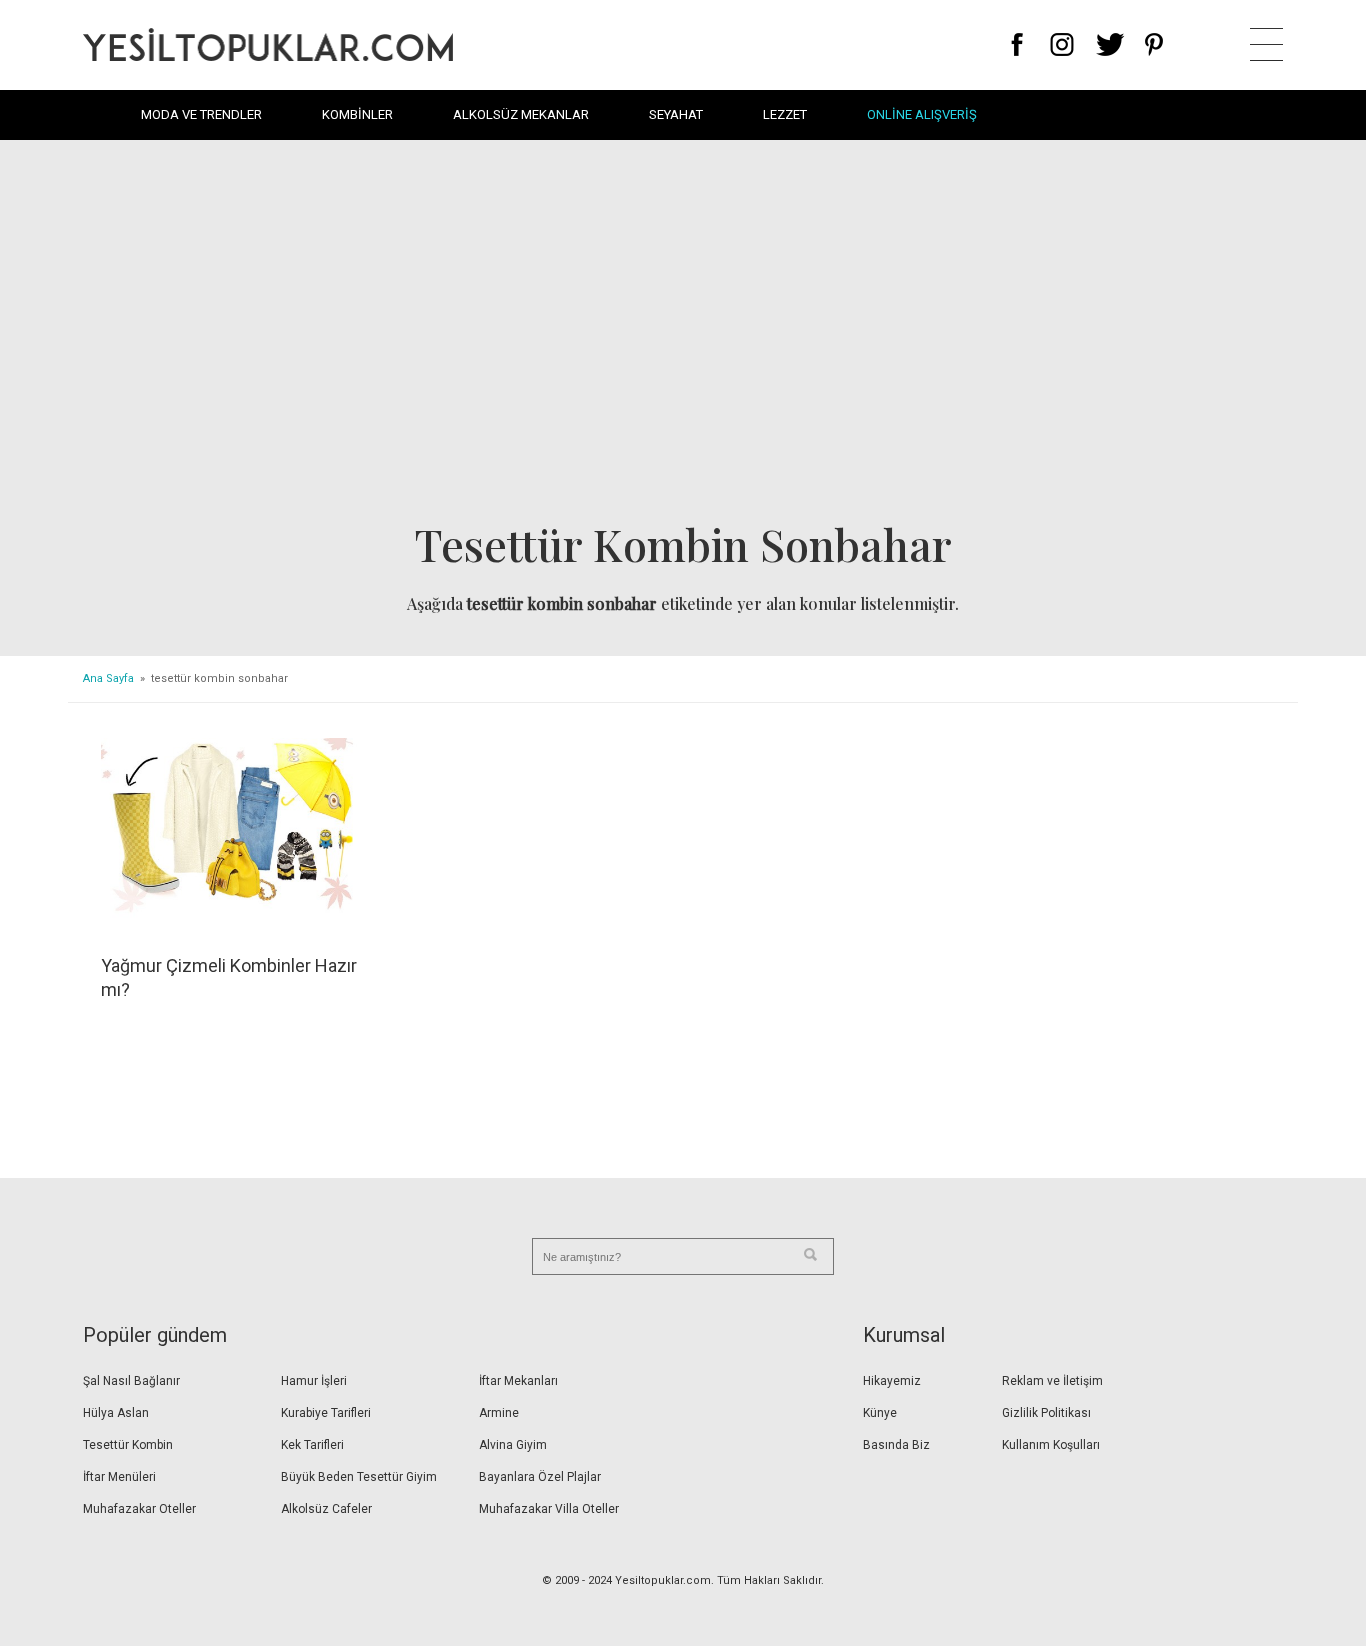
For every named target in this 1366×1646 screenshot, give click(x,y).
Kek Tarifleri (312, 1445)
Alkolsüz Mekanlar (521, 114)
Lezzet (785, 114)
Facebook (1017, 44)
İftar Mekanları (518, 1381)
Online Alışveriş (922, 114)
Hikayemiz (892, 1381)
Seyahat (676, 114)
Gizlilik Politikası (1046, 1413)
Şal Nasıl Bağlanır (131, 1381)
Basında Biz (896, 1445)
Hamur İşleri (314, 1381)
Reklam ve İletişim (1052, 1381)
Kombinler (357, 114)
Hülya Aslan (116, 1413)
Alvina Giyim (513, 1445)
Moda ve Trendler (201, 114)
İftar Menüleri (119, 1477)
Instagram (1061, 44)
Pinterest (1154, 44)
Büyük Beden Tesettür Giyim (359, 1477)
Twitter (1110, 44)
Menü (1266, 44)
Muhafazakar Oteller (139, 1509)
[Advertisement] (683, 336)
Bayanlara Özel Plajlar (540, 1477)
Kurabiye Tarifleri (326, 1413)
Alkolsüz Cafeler (326, 1509)
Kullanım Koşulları (1051, 1445)
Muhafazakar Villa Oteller (549, 1509)
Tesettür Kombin (128, 1445)
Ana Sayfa (108, 678)
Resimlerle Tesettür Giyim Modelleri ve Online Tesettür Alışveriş (268, 44)
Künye (880, 1413)
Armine (499, 1413)
